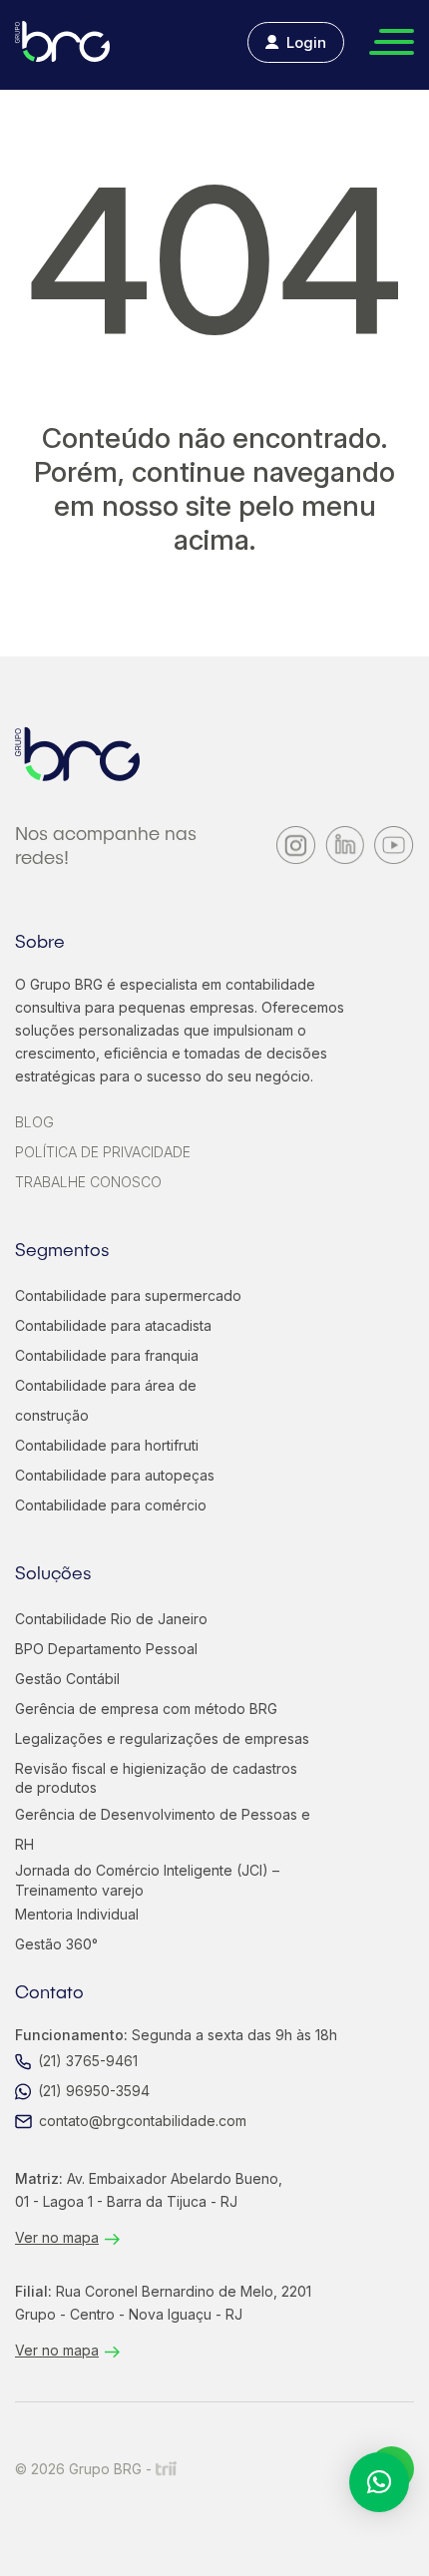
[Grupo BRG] (62, 41)
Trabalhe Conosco (88, 1182)
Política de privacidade (103, 1152)
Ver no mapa (57, 2237)
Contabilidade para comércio (111, 1505)
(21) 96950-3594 (94, 2091)
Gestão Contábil (67, 1679)
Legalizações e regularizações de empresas (162, 1738)
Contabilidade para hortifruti (107, 1445)
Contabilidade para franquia (107, 1355)
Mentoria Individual (77, 1914)
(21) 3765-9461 (88, 2061)
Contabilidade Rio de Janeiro (111, 1619)
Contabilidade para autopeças (115, 1475)
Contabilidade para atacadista (113, 1325)
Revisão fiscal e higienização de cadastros (156, 1778)
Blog (34, 1122)
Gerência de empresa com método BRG (146, 1709)
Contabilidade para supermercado (128, 1295)
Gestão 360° (56, 1944)
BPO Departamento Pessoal (106, 1649)
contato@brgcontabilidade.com (143, 2121)
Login (306, 42)
